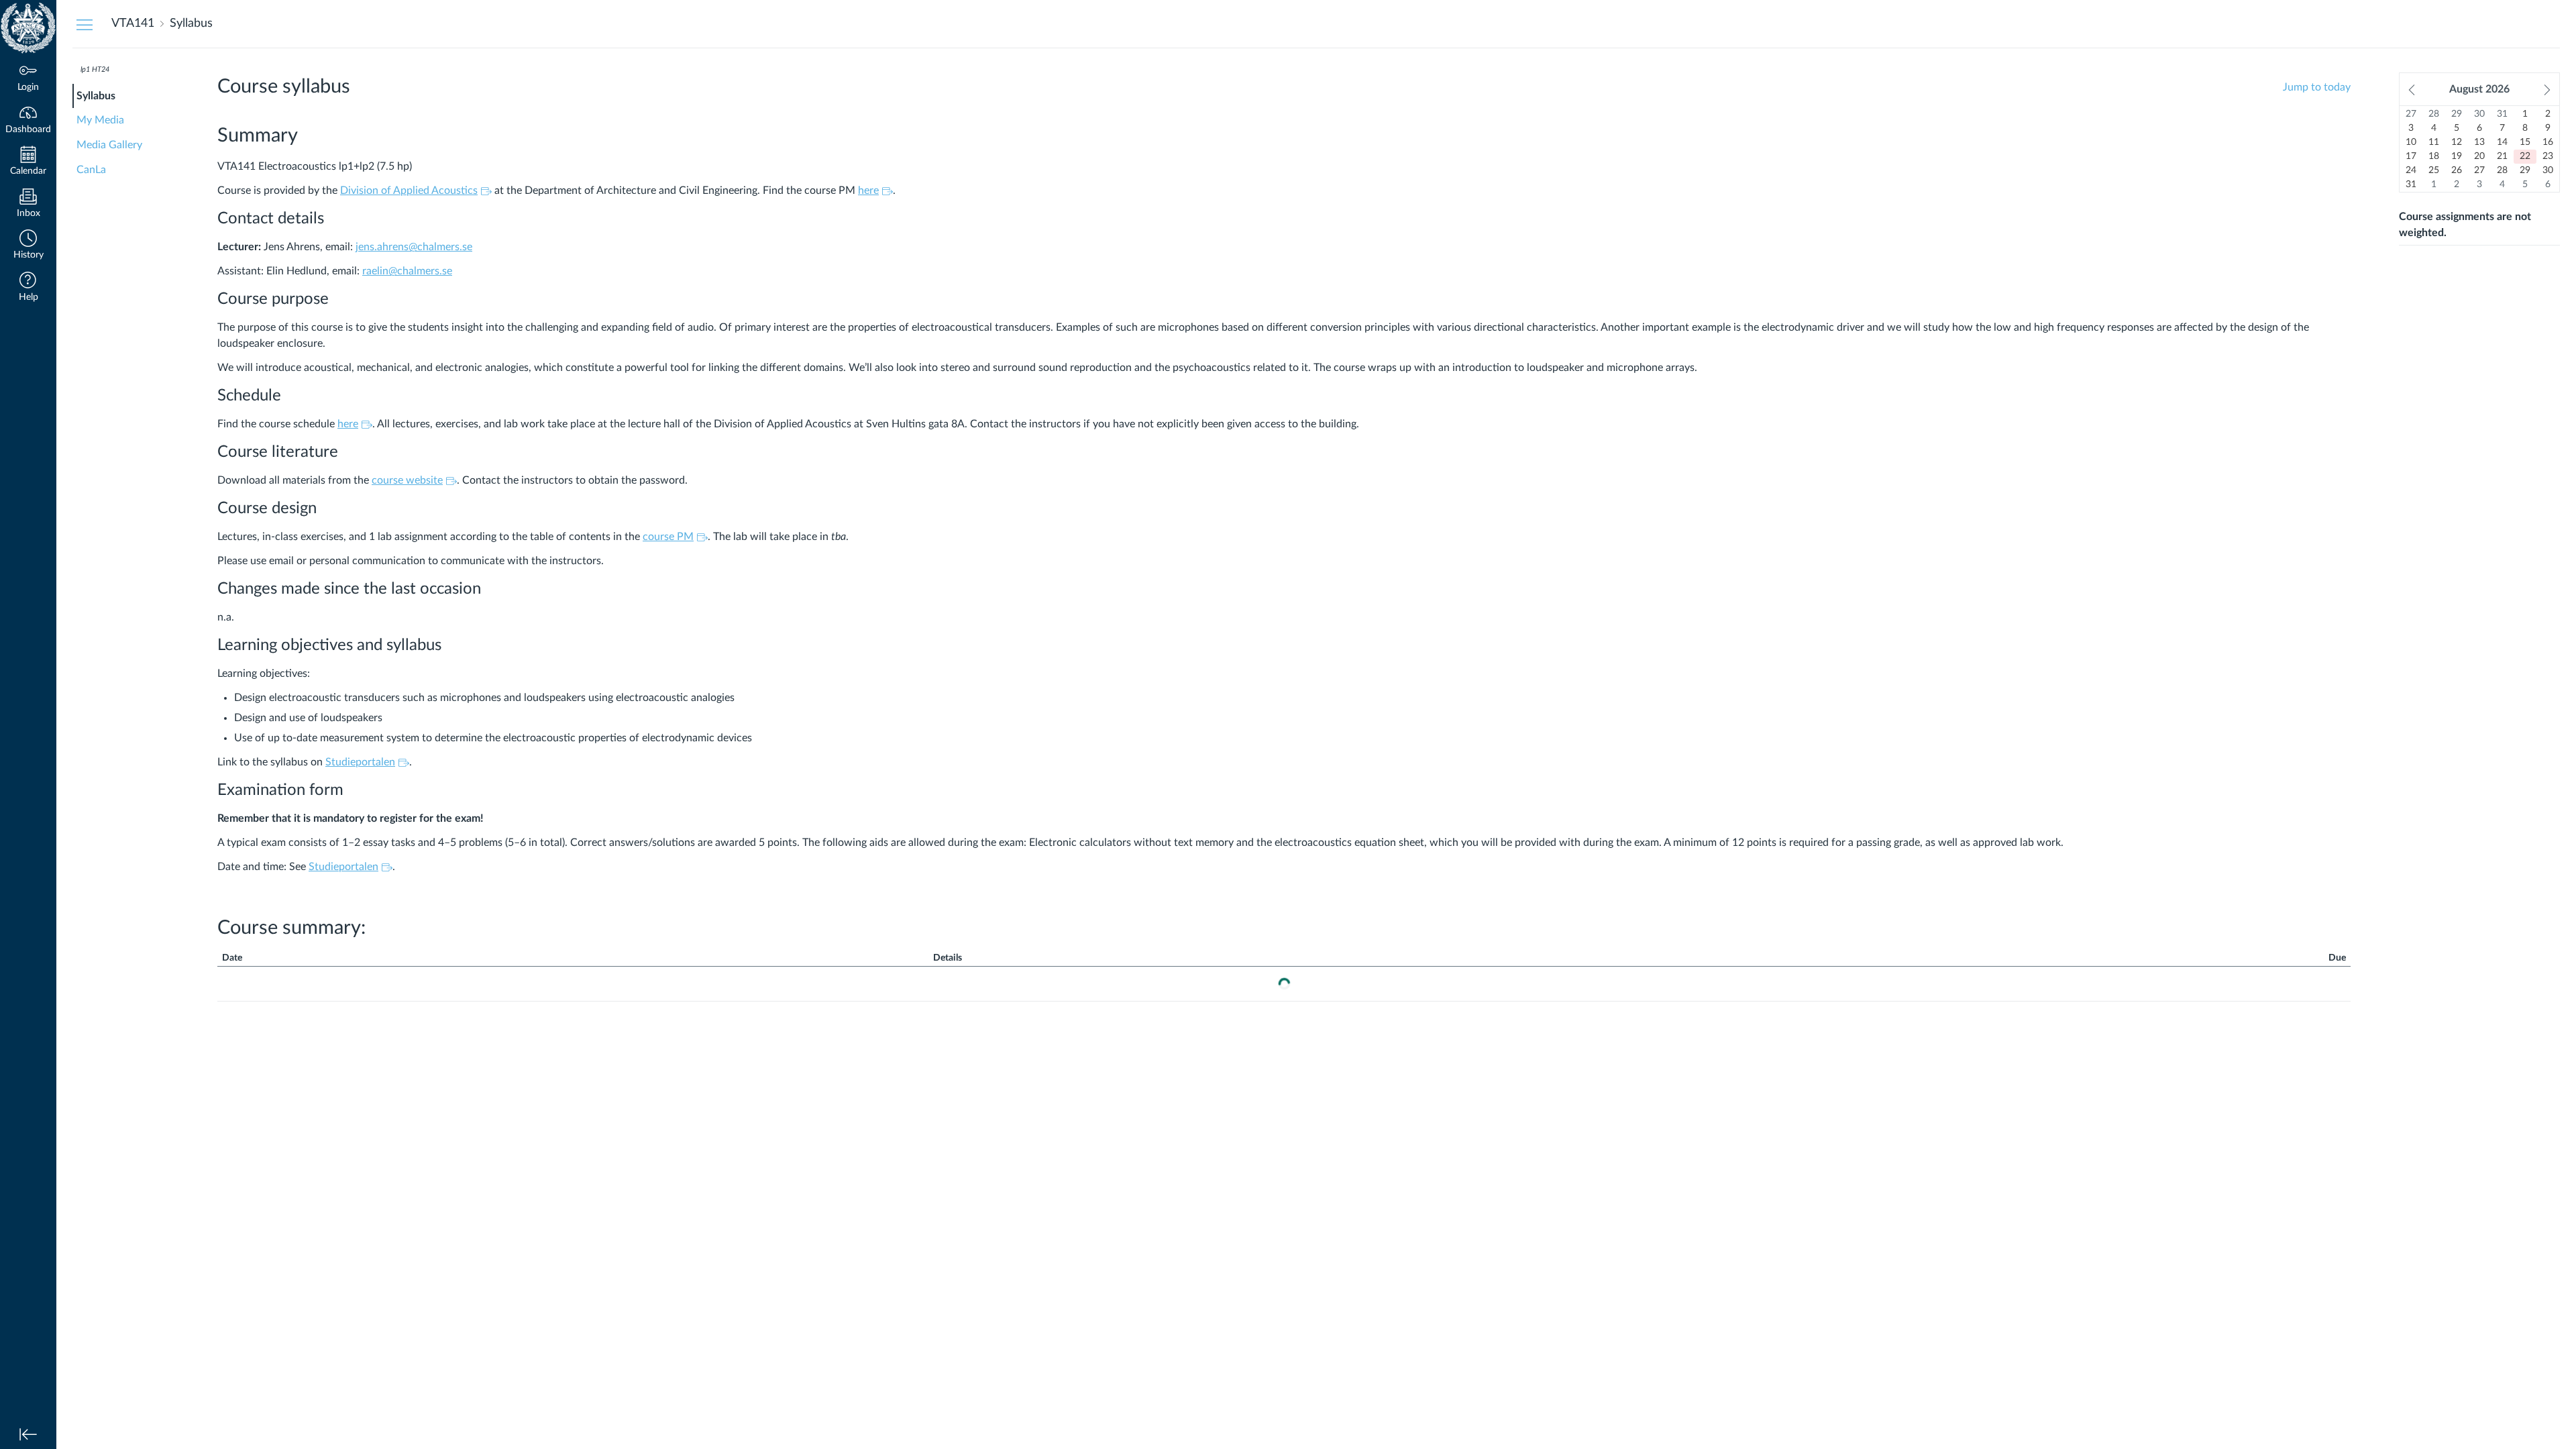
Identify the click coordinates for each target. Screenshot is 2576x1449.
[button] (28, 246)
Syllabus (96, 96)
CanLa (91, 170)
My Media (100, 120)
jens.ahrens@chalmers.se (414, 247)
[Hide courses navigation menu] (85, 24)
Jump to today (2317, 87)
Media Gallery (109, 145)
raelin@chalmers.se (407, 271)
